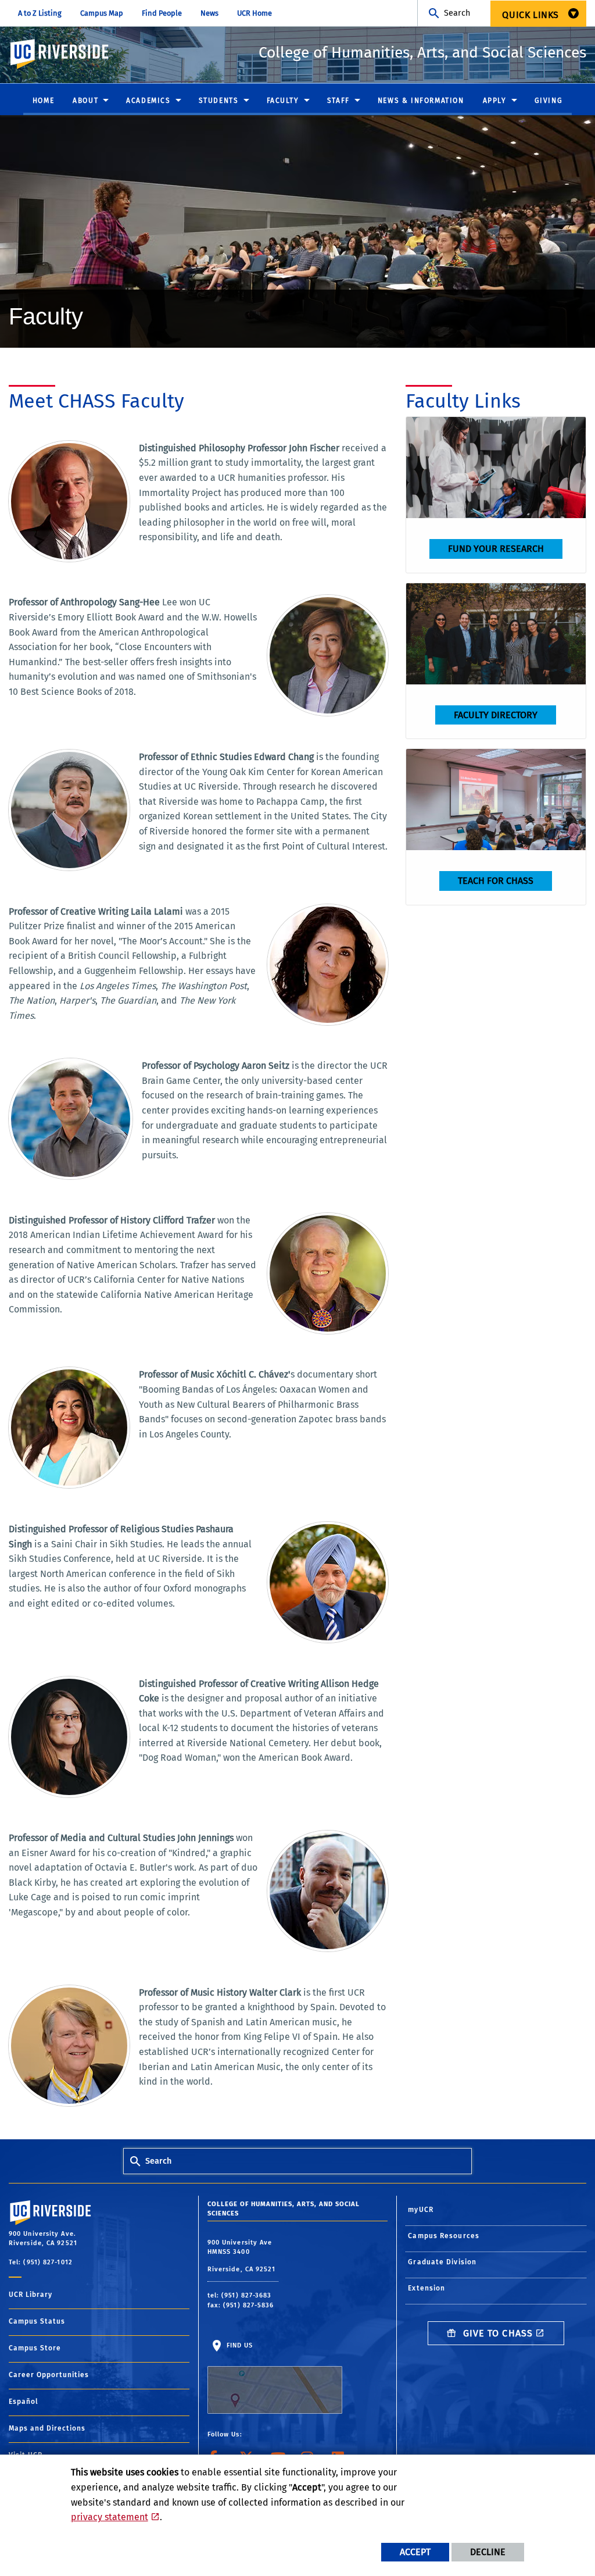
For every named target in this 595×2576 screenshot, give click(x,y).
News (209, 13)
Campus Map (102, 13)
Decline (488, 2552)
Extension (426, 2288)
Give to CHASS (497, 2333)
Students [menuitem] (219, 101)
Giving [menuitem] (549, 101)
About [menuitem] (85, 101)
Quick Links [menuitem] (531, 15)
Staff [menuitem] (338, 101)
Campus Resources (444, 2236)
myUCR (421, 2210)
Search (457, 13)
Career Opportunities (49, 2375)
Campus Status (37, 2321)
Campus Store (35, 2348)
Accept (415, 2552)
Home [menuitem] (43, 101)
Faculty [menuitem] (283, 101)
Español (24, 2402)
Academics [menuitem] (148, 101)
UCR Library (31, 2295)
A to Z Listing (40, 13)
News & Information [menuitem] (421, 101)
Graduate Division (442, 2262)
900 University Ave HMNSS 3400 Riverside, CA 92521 (243, 2256)
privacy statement (110, 2517)
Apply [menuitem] (495, 101)
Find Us (239, 2345)
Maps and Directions (47, 2428)
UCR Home (255, 13)
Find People (162, 13)
